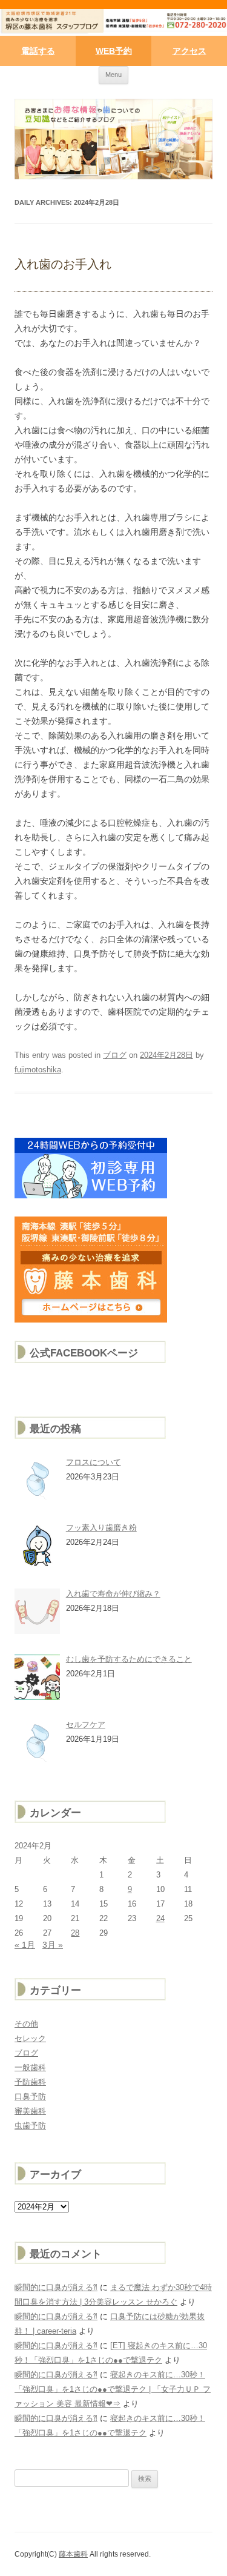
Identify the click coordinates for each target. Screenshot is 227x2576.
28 (75, 1933)
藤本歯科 (73, 2554)
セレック (30, 2038)
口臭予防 (30, 2096)
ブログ (115, 1055)
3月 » (53, 1945)
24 (160, 1918)
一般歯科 (30, 2067)
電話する (38, 51)
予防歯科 (30, 2082)
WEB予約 (114, 51)
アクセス (189, 51)
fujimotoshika (38, 1070)
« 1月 (25, 1945)
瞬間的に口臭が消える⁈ (56, 2287)
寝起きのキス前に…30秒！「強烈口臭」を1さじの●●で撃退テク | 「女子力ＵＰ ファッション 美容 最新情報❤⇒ (113, 2389)
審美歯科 (30, 2111)
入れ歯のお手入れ (63, 264)
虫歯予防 (30, 2126)
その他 (26, 2024)
